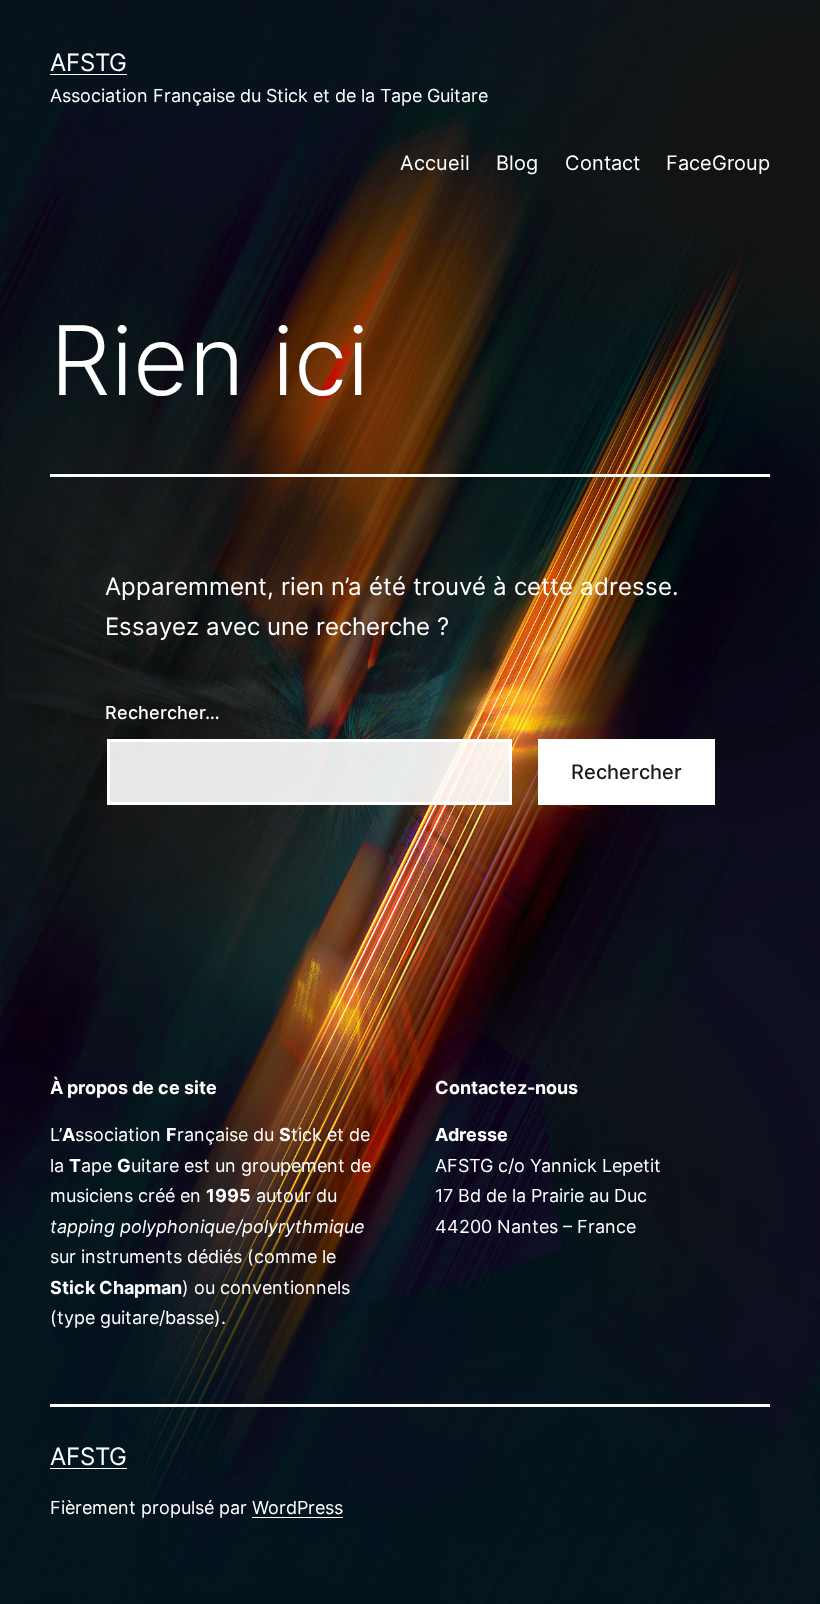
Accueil (435, 163)
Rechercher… (162, 712)
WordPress (297, 1507)
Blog (517, 163)
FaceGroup (718, 163)
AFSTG (88, 62)
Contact (602, 163)
